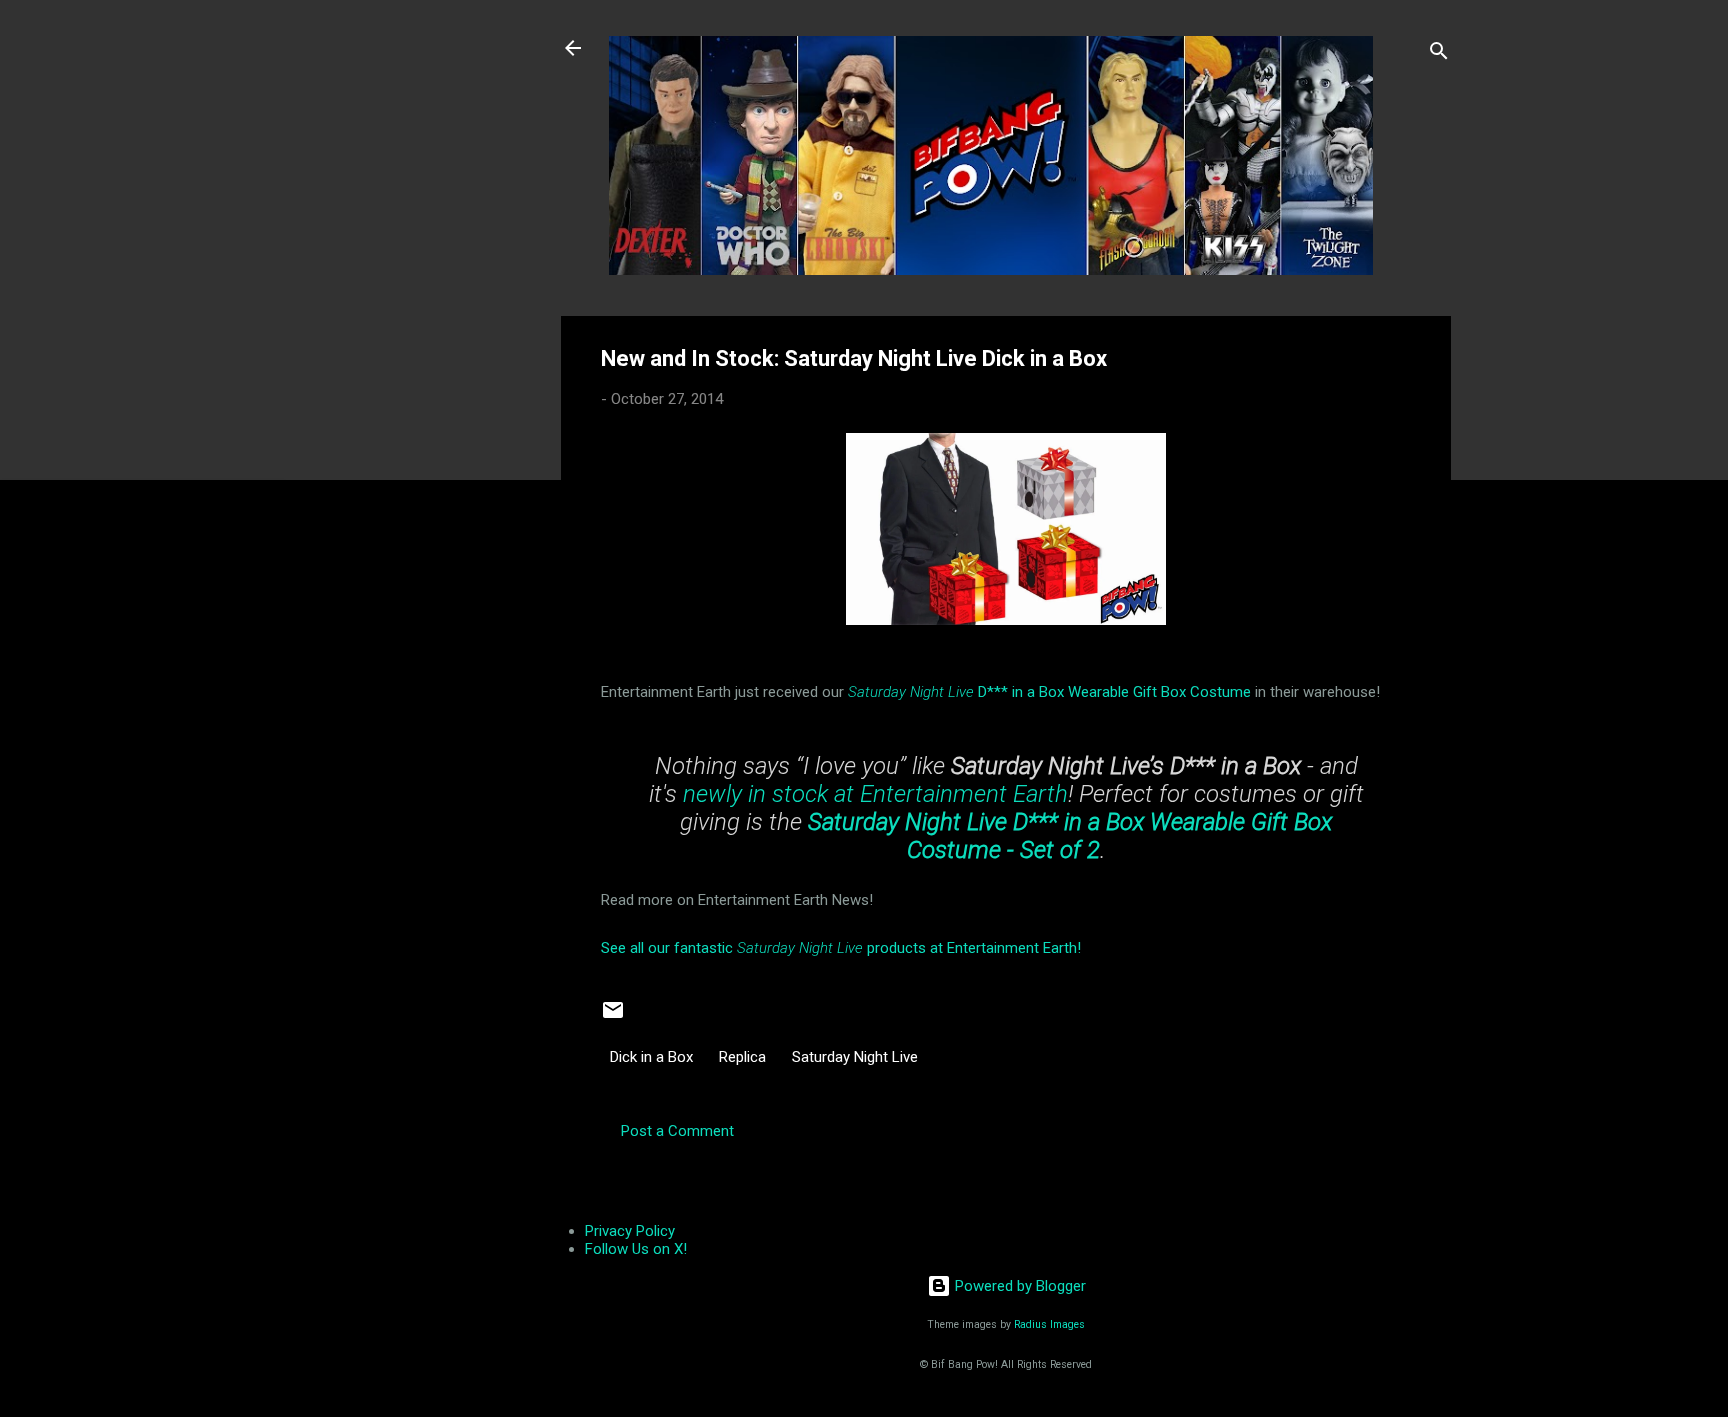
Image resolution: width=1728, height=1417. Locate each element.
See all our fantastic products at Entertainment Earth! (841, 948)
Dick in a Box (651, 1057)
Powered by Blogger (1018, 1286)
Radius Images (1049, 1324)
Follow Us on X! (636, 1249)
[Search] (1439, 54)
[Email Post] (613, 1017)
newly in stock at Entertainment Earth (875, 794)
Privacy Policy (630, 1231)
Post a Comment (677, 1131)
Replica (742, 1057)
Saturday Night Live (855, 1057)
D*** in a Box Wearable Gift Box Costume (1049, 692)
